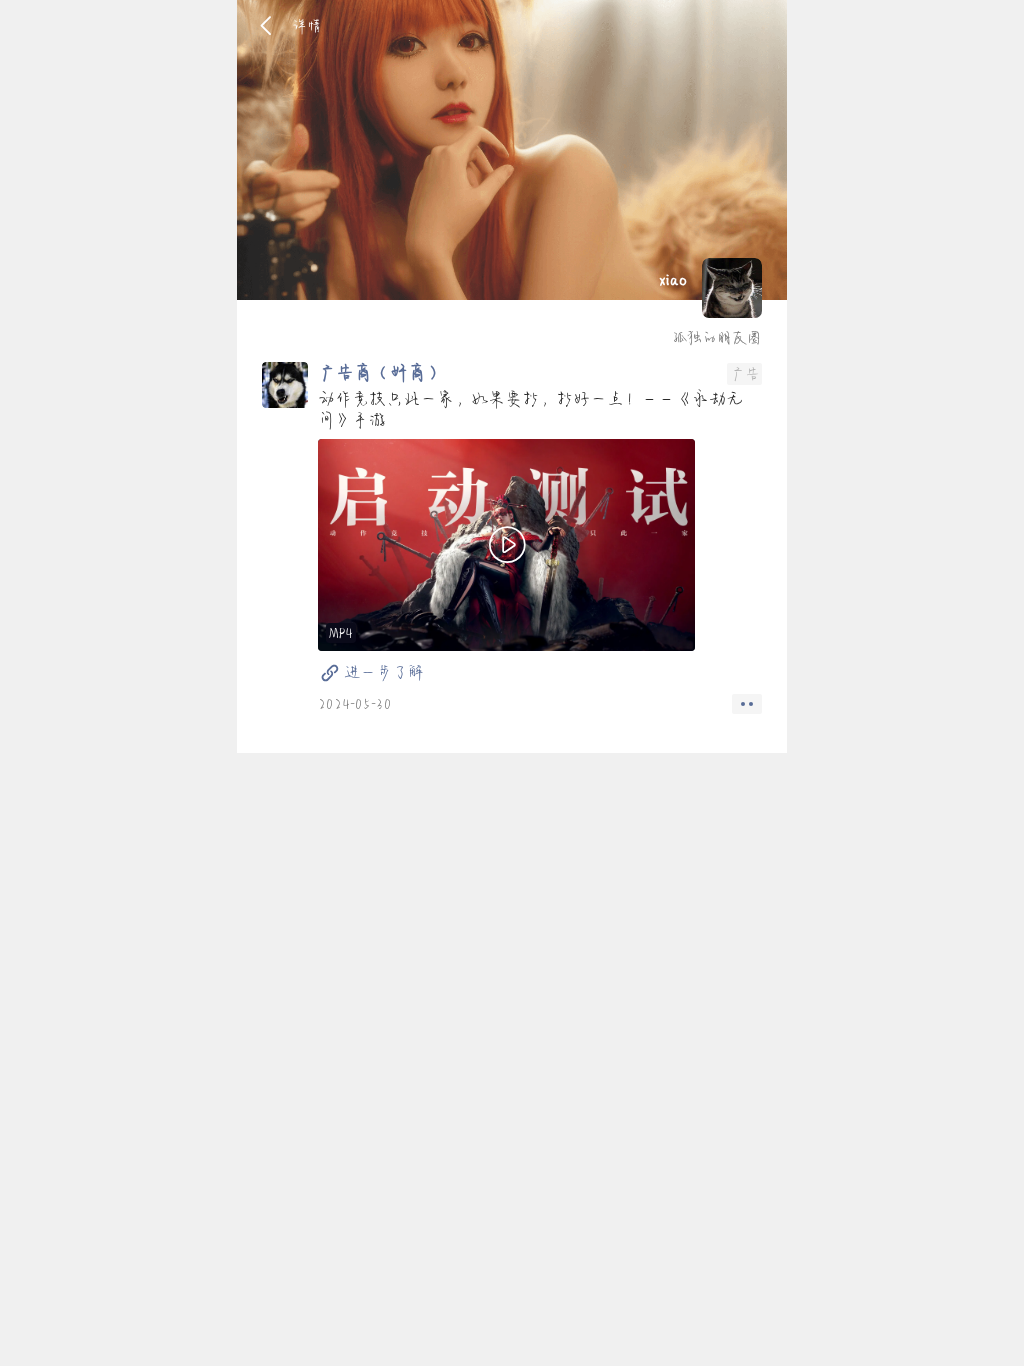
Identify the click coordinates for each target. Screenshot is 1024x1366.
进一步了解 (384, 672)
